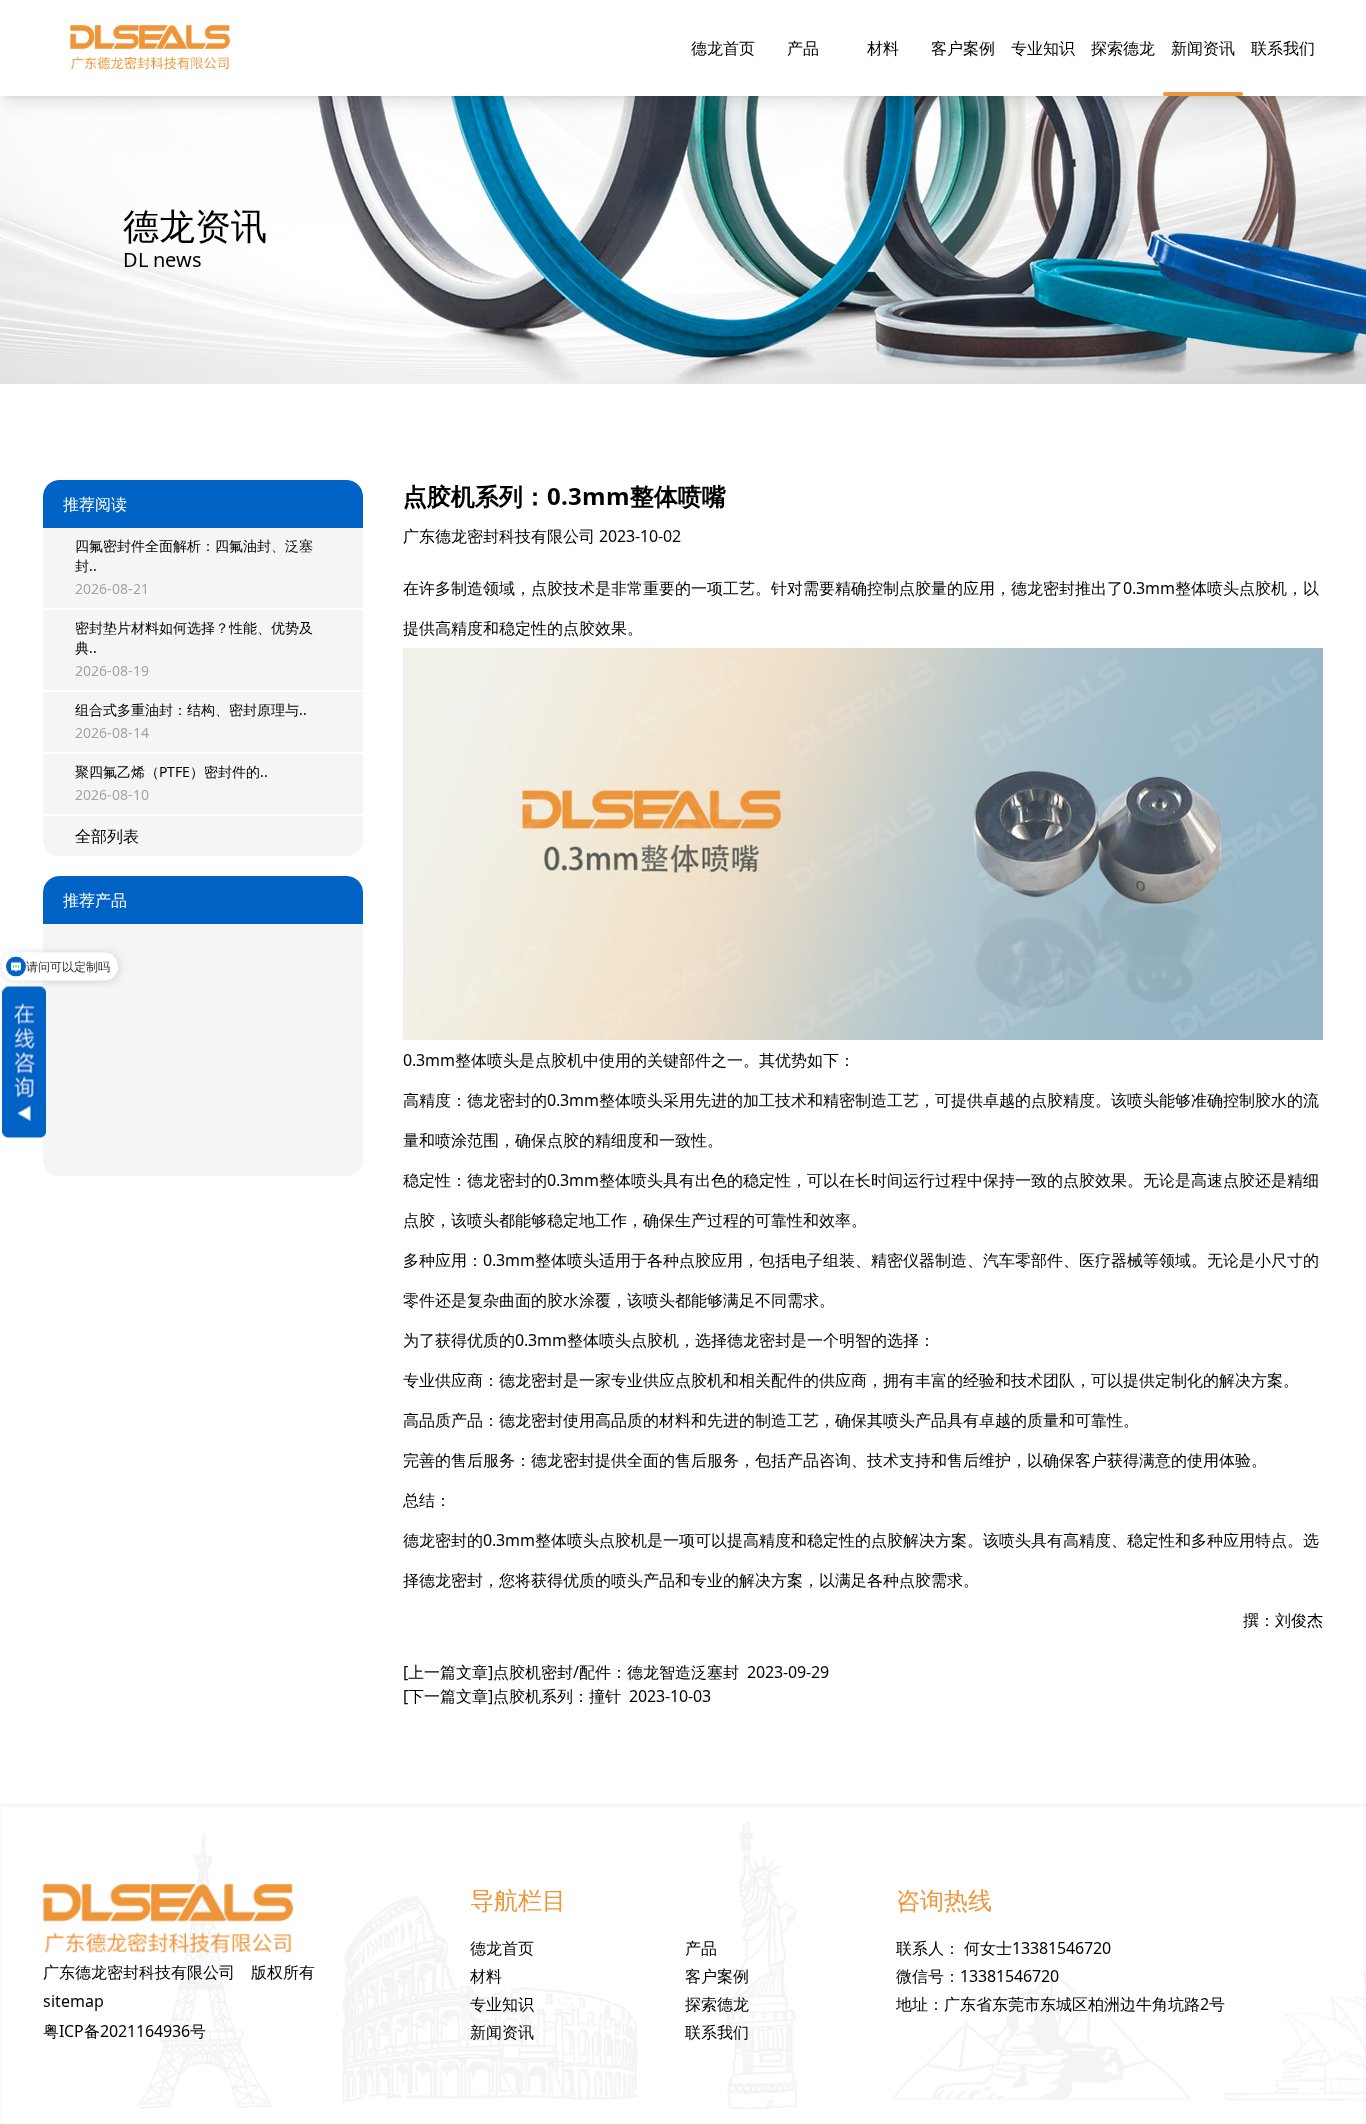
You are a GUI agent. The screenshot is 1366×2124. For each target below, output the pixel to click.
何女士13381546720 (1037, 1948)
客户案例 (963, 48)
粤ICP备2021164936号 (124, 2031)
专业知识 (1043, 48)
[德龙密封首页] (149, 48)
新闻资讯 (1203, 48)
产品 (803, 48)
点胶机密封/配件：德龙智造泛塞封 (616, 1672)
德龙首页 (723, 48)
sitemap (73, 2001)
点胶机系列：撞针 (557, 1696)
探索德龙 (1123, 48)
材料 (883, 48)
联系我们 (1283, 48)
